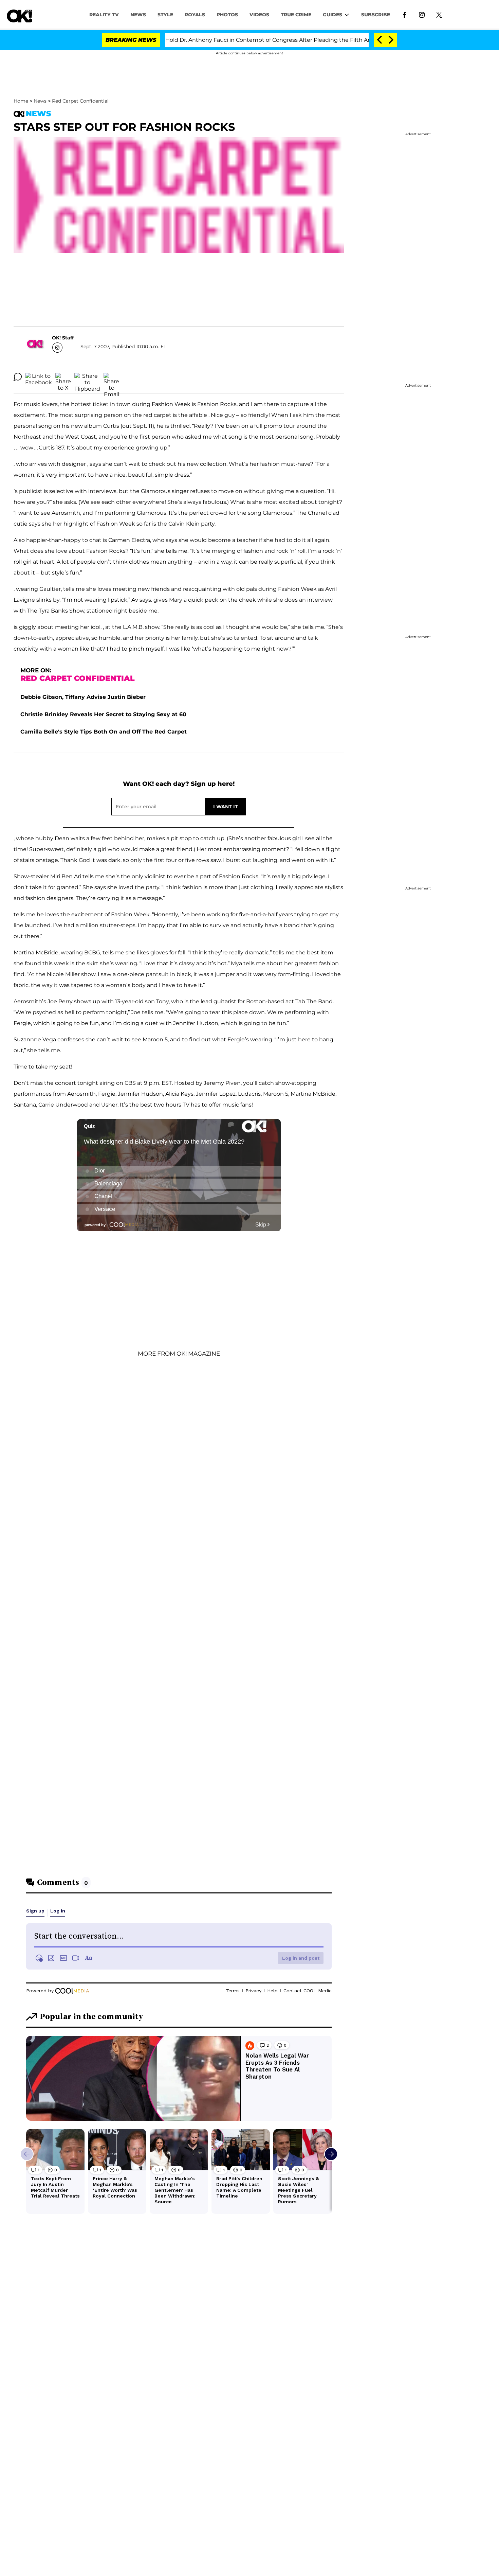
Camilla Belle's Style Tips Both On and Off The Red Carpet (104, 732)
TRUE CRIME (296, 15)
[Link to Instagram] (422, 14)
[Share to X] (63, 377)
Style (165, 15)
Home (21, 101)
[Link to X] (439, 14)
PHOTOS (227, 15)
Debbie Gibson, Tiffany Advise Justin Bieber (83, 697)
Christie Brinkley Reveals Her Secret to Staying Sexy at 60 (103, 714)
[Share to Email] (111, 377)
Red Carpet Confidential (80, 101)
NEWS (138, 15)
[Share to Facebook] (39, 377)
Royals (195, 15)
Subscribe (376, 15)
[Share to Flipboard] (87, 377)
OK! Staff (63, 338)
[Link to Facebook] (404, 14)
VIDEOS (259, 15)
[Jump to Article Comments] (18, 377)
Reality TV (104, 15)
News (40, 101)
